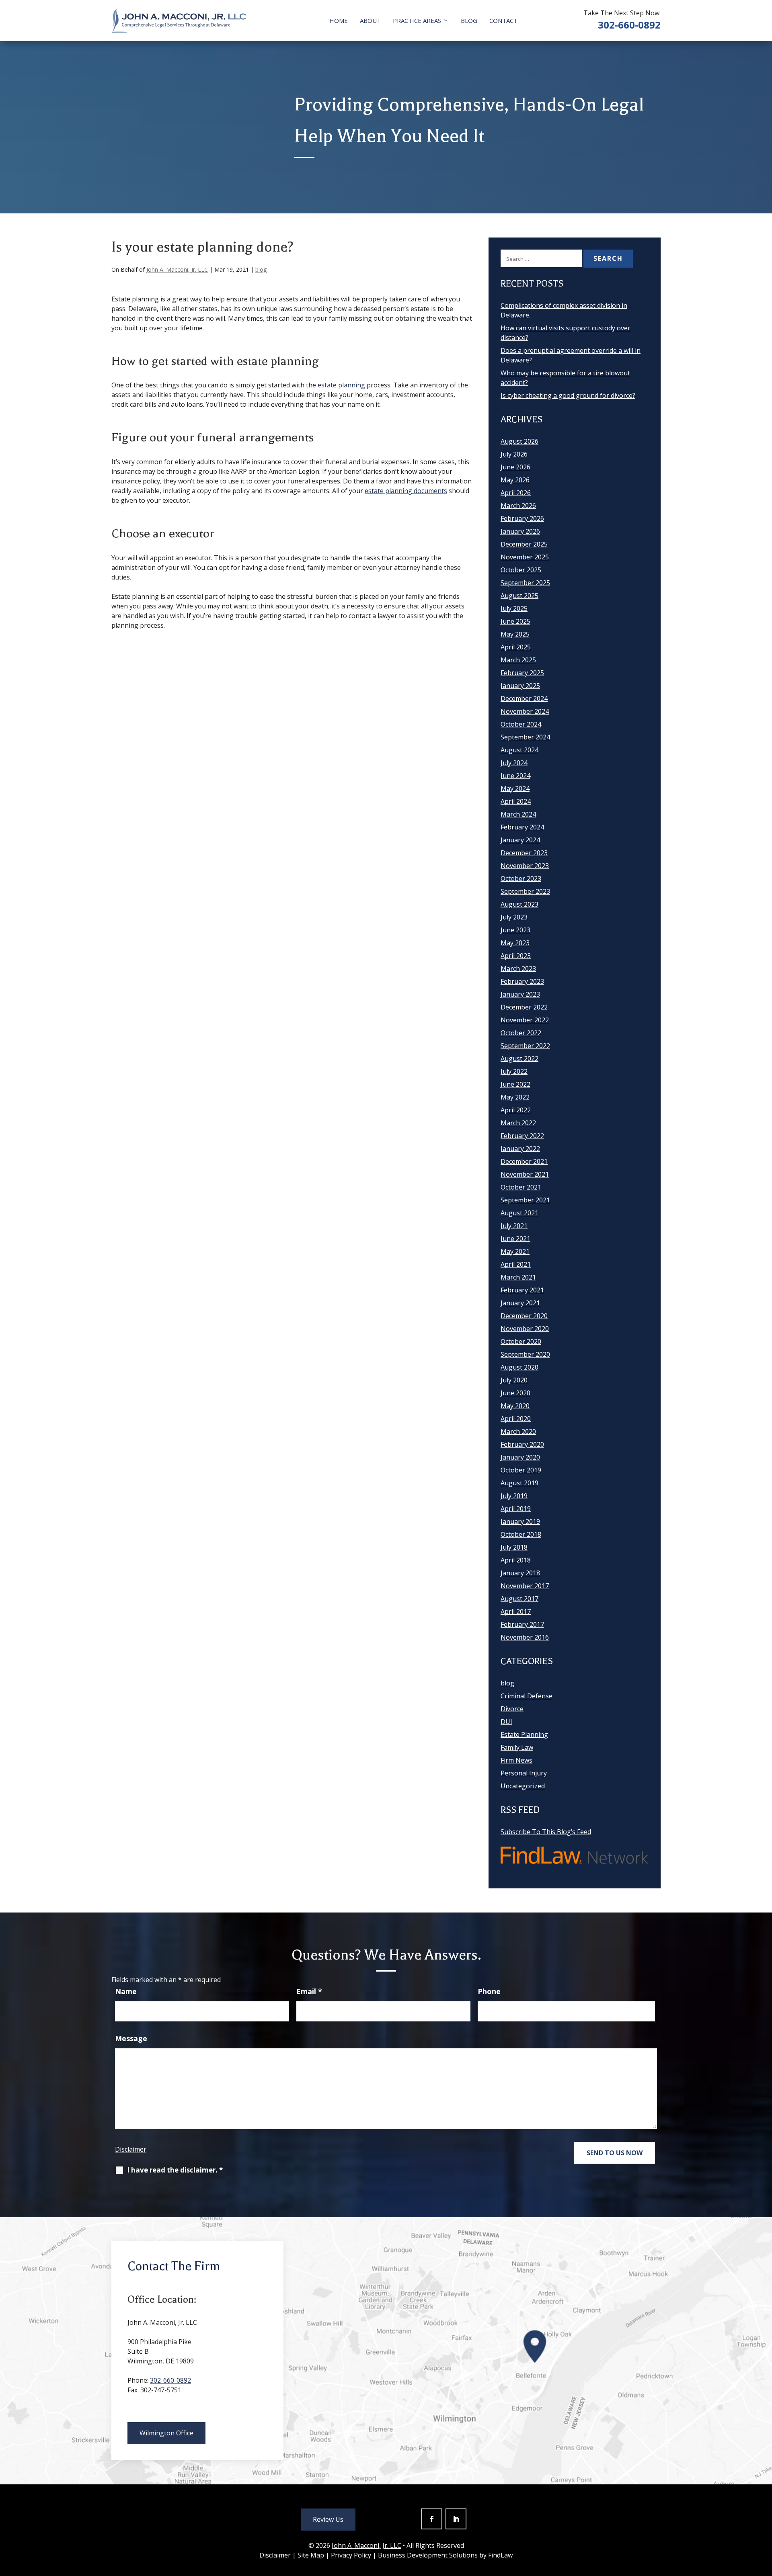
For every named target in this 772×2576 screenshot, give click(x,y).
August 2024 (519, 750)
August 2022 (519, 1059)
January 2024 (520, 840)
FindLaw (500, 2555)
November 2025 (525, 557)
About (370, 20)
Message (131, 2038)
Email (309, 1991)
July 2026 (514, 454)
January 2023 (520, 994)
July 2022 (514, 1071)
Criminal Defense (527, 1696)
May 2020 (515, 1406)
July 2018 (514, 1547)
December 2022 (524, 1007)
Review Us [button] (328, 2519)
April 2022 (516, 1110)
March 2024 (518, 814)
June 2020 (515, 1393)
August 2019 (519, 1483)
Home (339, 20)
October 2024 (521, 724)
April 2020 (516, 1419)
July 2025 (514, 608)
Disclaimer (131, 2149)
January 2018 (520, 1573)
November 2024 (525, 711)
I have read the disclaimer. (175, 2170)
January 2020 (520, 1457)
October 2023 (521, 878)
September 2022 (525, 1046)
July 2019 (514, 1496)
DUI (506, 1722)
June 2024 (515, 776)
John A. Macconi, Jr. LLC (177, 269)
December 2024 (524, 698)
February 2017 (522, 1624)
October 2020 (521, 1341)
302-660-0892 (629, 25)
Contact (503, 20)
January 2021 (520, 1303)
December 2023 (524, 853)
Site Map (311, 2555)
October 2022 (521, 1033)
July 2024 (514, 763)
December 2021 (524, 1161)
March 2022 (518, 1123)
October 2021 (521, 1187)
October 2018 (521, 1534)
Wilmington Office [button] (166, 2433)
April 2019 (516, 1509)
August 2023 (519, 904)
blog (261, 269)
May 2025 (515, 634)
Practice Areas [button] (417, 20)
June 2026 (515, 467)
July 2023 (514, 917)
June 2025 (515, 621)
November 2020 (525, 1329)
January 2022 (520, 1149)
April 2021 (516, 1264)
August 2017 (519, 1599)
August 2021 (519, 1213)
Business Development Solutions (428, 2555)
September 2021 (525, 1200)
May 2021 (515, 1251)
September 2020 (525, 1354)
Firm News (516, 1760)
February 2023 (522, 981)
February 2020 (522, 1444)
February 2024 (522, 827)
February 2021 (522, 1290)
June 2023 (515, 930)
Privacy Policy (351, 2555)
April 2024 (516, 801)
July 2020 (514, 1380)
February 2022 (522, 1136)
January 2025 (520, 686)
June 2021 (515, 1239)
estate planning (341, 385)
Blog (469, 20)
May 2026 (515, 480)
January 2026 (520, 531)
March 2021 (518, 1277)
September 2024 (525, 737)
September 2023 (525, 891)
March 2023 (518, 969)
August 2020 (519, 1367)
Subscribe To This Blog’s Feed (546, 1832)
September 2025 (525, 583)
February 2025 (522, 673)
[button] (764, 2518)
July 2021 (514, 1226)
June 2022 (515, 1084)
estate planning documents (406, 491)
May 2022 (515, 1097)
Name (126, 1991)
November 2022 (525, 1020)
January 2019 (520, 1521)
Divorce (512, 1709)
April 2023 (516, 956)
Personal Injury (524, 1773)
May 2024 (515, 788)
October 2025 (521, 570)
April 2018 (516, 1560)
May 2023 (515, 943)
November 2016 (525, 1637)
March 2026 (518, 506)
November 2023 (525, 866)
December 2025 (524, 544)
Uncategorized (523, 1786)
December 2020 (524, 1316)
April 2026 (516, 493)
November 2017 (525, 1586)
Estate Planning (524, 1734)
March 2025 (518, 660)
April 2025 (516, 647)
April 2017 (516, 1612)
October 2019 (521, 1470)
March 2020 (518, 1431)
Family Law (517, 1747)
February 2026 (522, 518)
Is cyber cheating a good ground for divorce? (568, 395)
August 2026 (519, 441)
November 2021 (525, 1174)
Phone (489, 1991)
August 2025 (519, 596)
